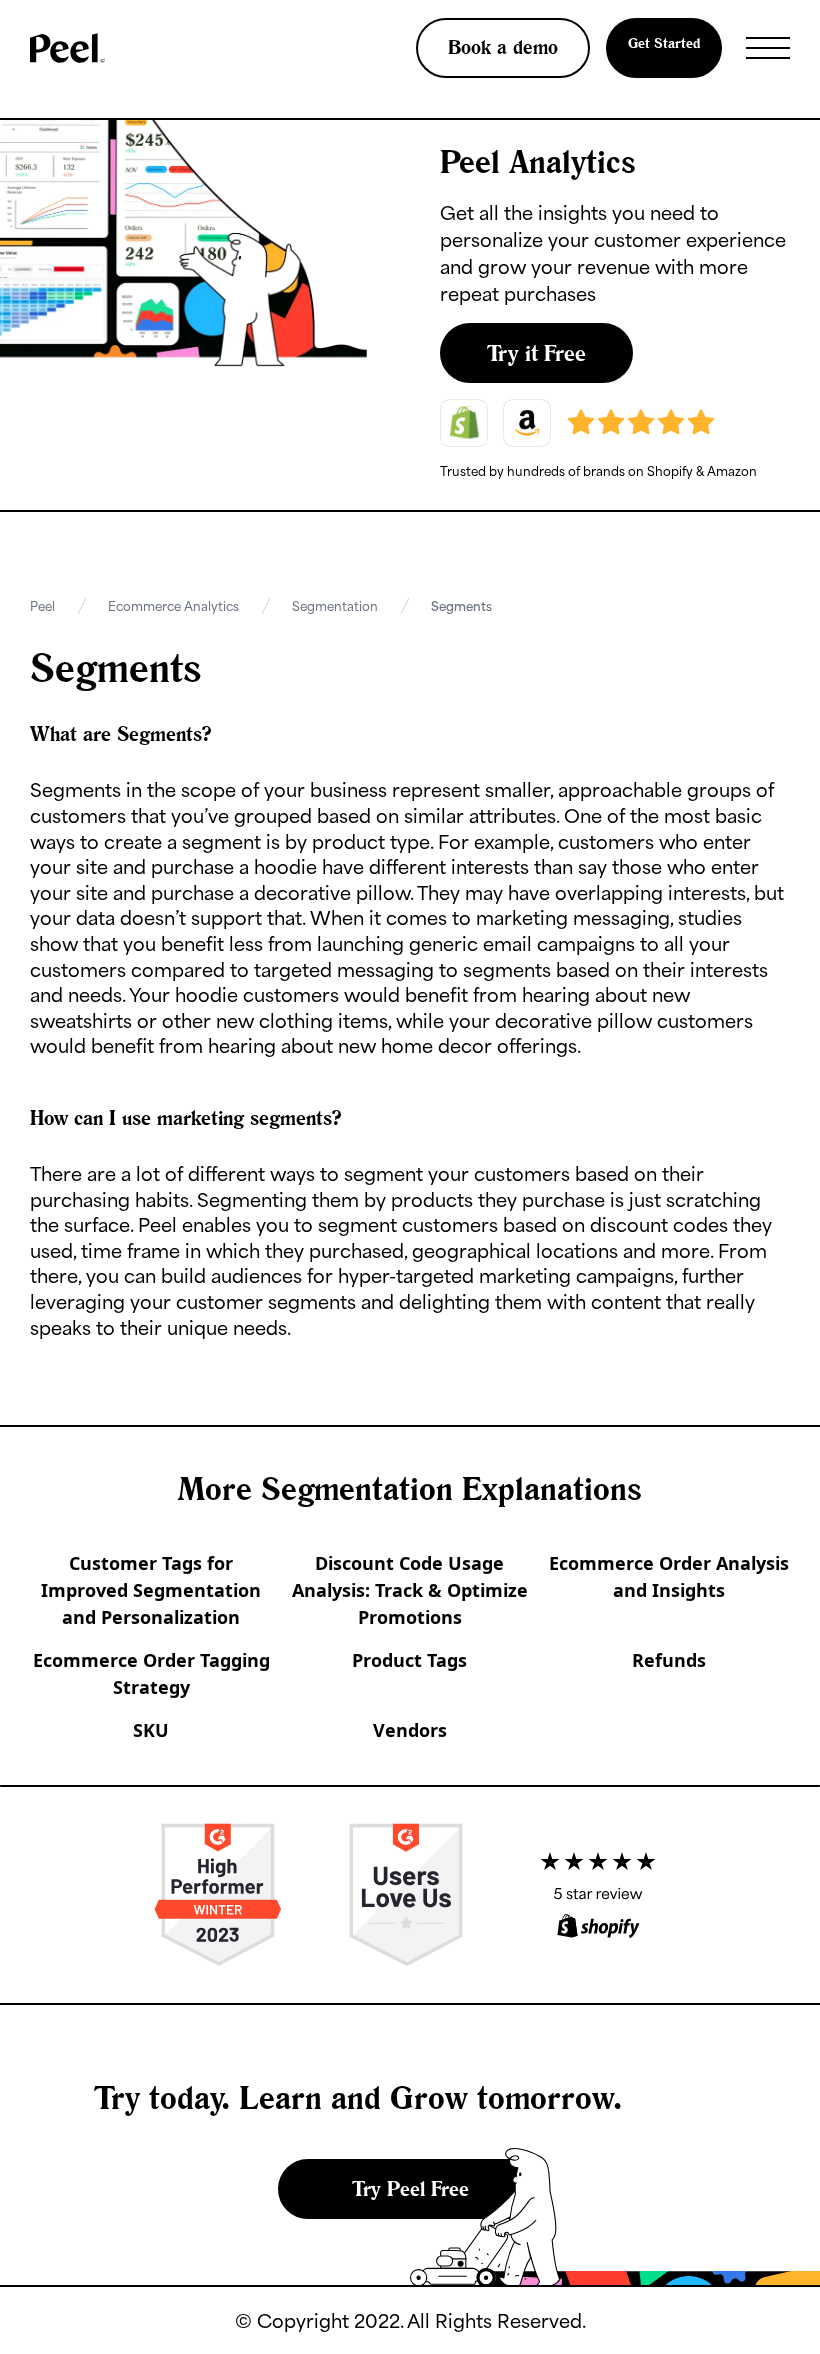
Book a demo (503, 47)
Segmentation (335, 606)
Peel (42, 606)
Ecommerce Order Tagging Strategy (151, 1673)
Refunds (669, 1660)
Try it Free (536, 353)
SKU (151, 1730)
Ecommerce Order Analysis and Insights (669, 1576)
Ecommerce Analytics (173, 606)
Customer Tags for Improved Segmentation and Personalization (151, 1590)
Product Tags (409, 1660)
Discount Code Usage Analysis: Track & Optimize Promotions (410, 1590)
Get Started (664, 42)
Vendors (410, 1730)
